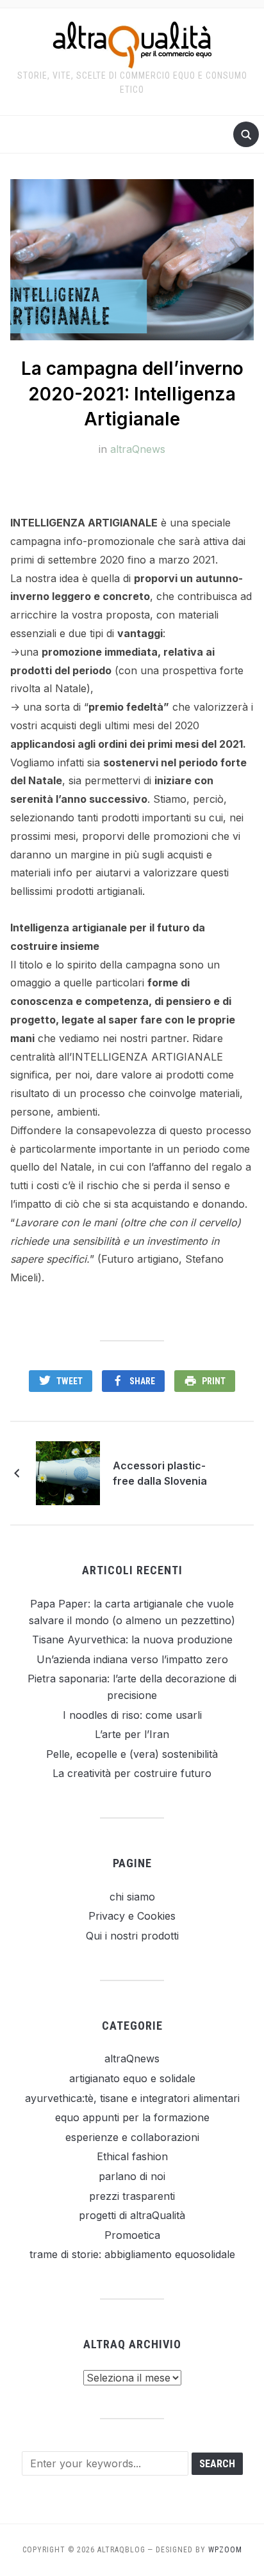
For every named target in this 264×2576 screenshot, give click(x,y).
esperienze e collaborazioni (132, 2137)
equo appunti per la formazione (132, 2117)
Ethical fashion (132, 2156)
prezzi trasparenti (132, 2196)
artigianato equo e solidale (132, 2078)
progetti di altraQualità (132, 2215)
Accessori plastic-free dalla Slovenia (160, 1473)
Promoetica (132, 2235)
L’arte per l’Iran (132, 1734)
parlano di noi (132, 2176)
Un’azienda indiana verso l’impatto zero (132, 1659)
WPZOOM (225, 2550)
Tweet (70, 1381)
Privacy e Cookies (132, 1916)
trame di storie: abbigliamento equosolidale (132, 2254)
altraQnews (138, 449)
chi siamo (132, 1897)
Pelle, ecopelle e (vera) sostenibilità (132, 1754)
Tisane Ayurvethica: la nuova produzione (132, 1640)
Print (214, 1381)
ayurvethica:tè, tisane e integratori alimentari (132, 2098)
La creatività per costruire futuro (132, 1773)
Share (142, 1381)
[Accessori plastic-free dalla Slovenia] (68, 1473)
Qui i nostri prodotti (132, 1936)
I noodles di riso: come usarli (132, 1715)
